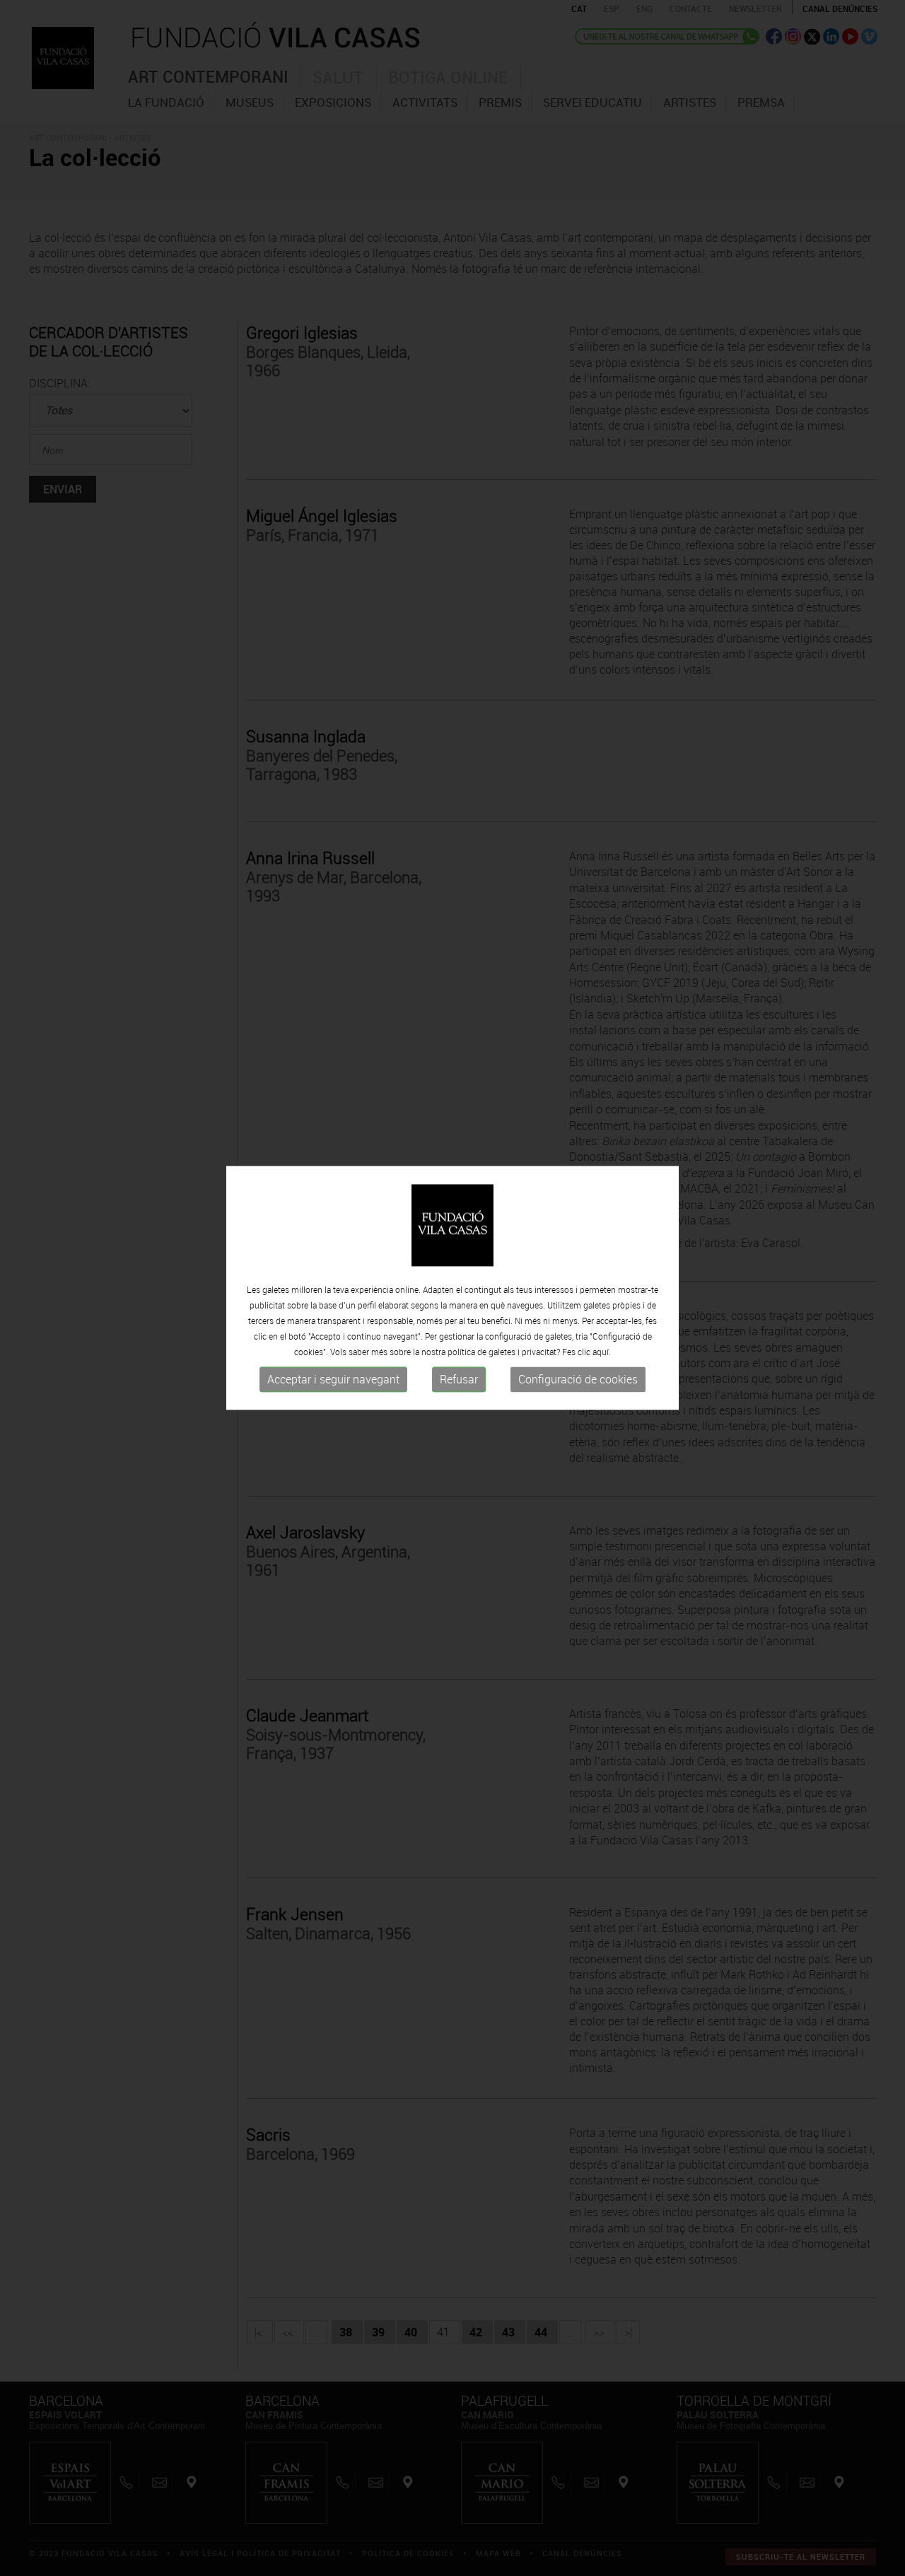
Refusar (459, 1379)
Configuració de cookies (578, 1379)
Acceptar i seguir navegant (333, 1379)
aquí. (602, 1352)
